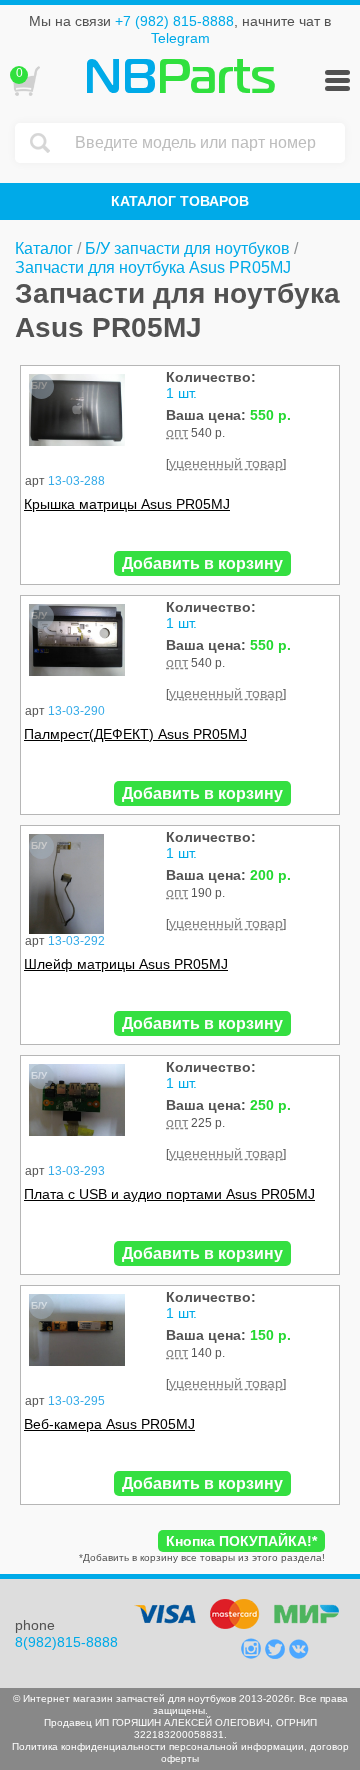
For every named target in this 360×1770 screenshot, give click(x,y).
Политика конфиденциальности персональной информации (158, 1746)
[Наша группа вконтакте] (299, 1654)
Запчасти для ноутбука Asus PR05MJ (153, 267)
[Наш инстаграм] (253, 1654)
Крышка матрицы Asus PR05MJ (127, 504)
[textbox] (205, 143)
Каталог (44, 248)
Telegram (180, 38)
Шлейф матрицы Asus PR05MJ (126, 964)
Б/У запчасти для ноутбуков (187, 248)
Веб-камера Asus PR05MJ (109, 1424)
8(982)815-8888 (66, 1642)
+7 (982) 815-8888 (174, 21)
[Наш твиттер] (277, 1654)
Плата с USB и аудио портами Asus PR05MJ (169, 1194)
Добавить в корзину (202, 563)
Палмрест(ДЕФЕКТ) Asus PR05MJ (135, 734)
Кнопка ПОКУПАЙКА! (241, 1541)
